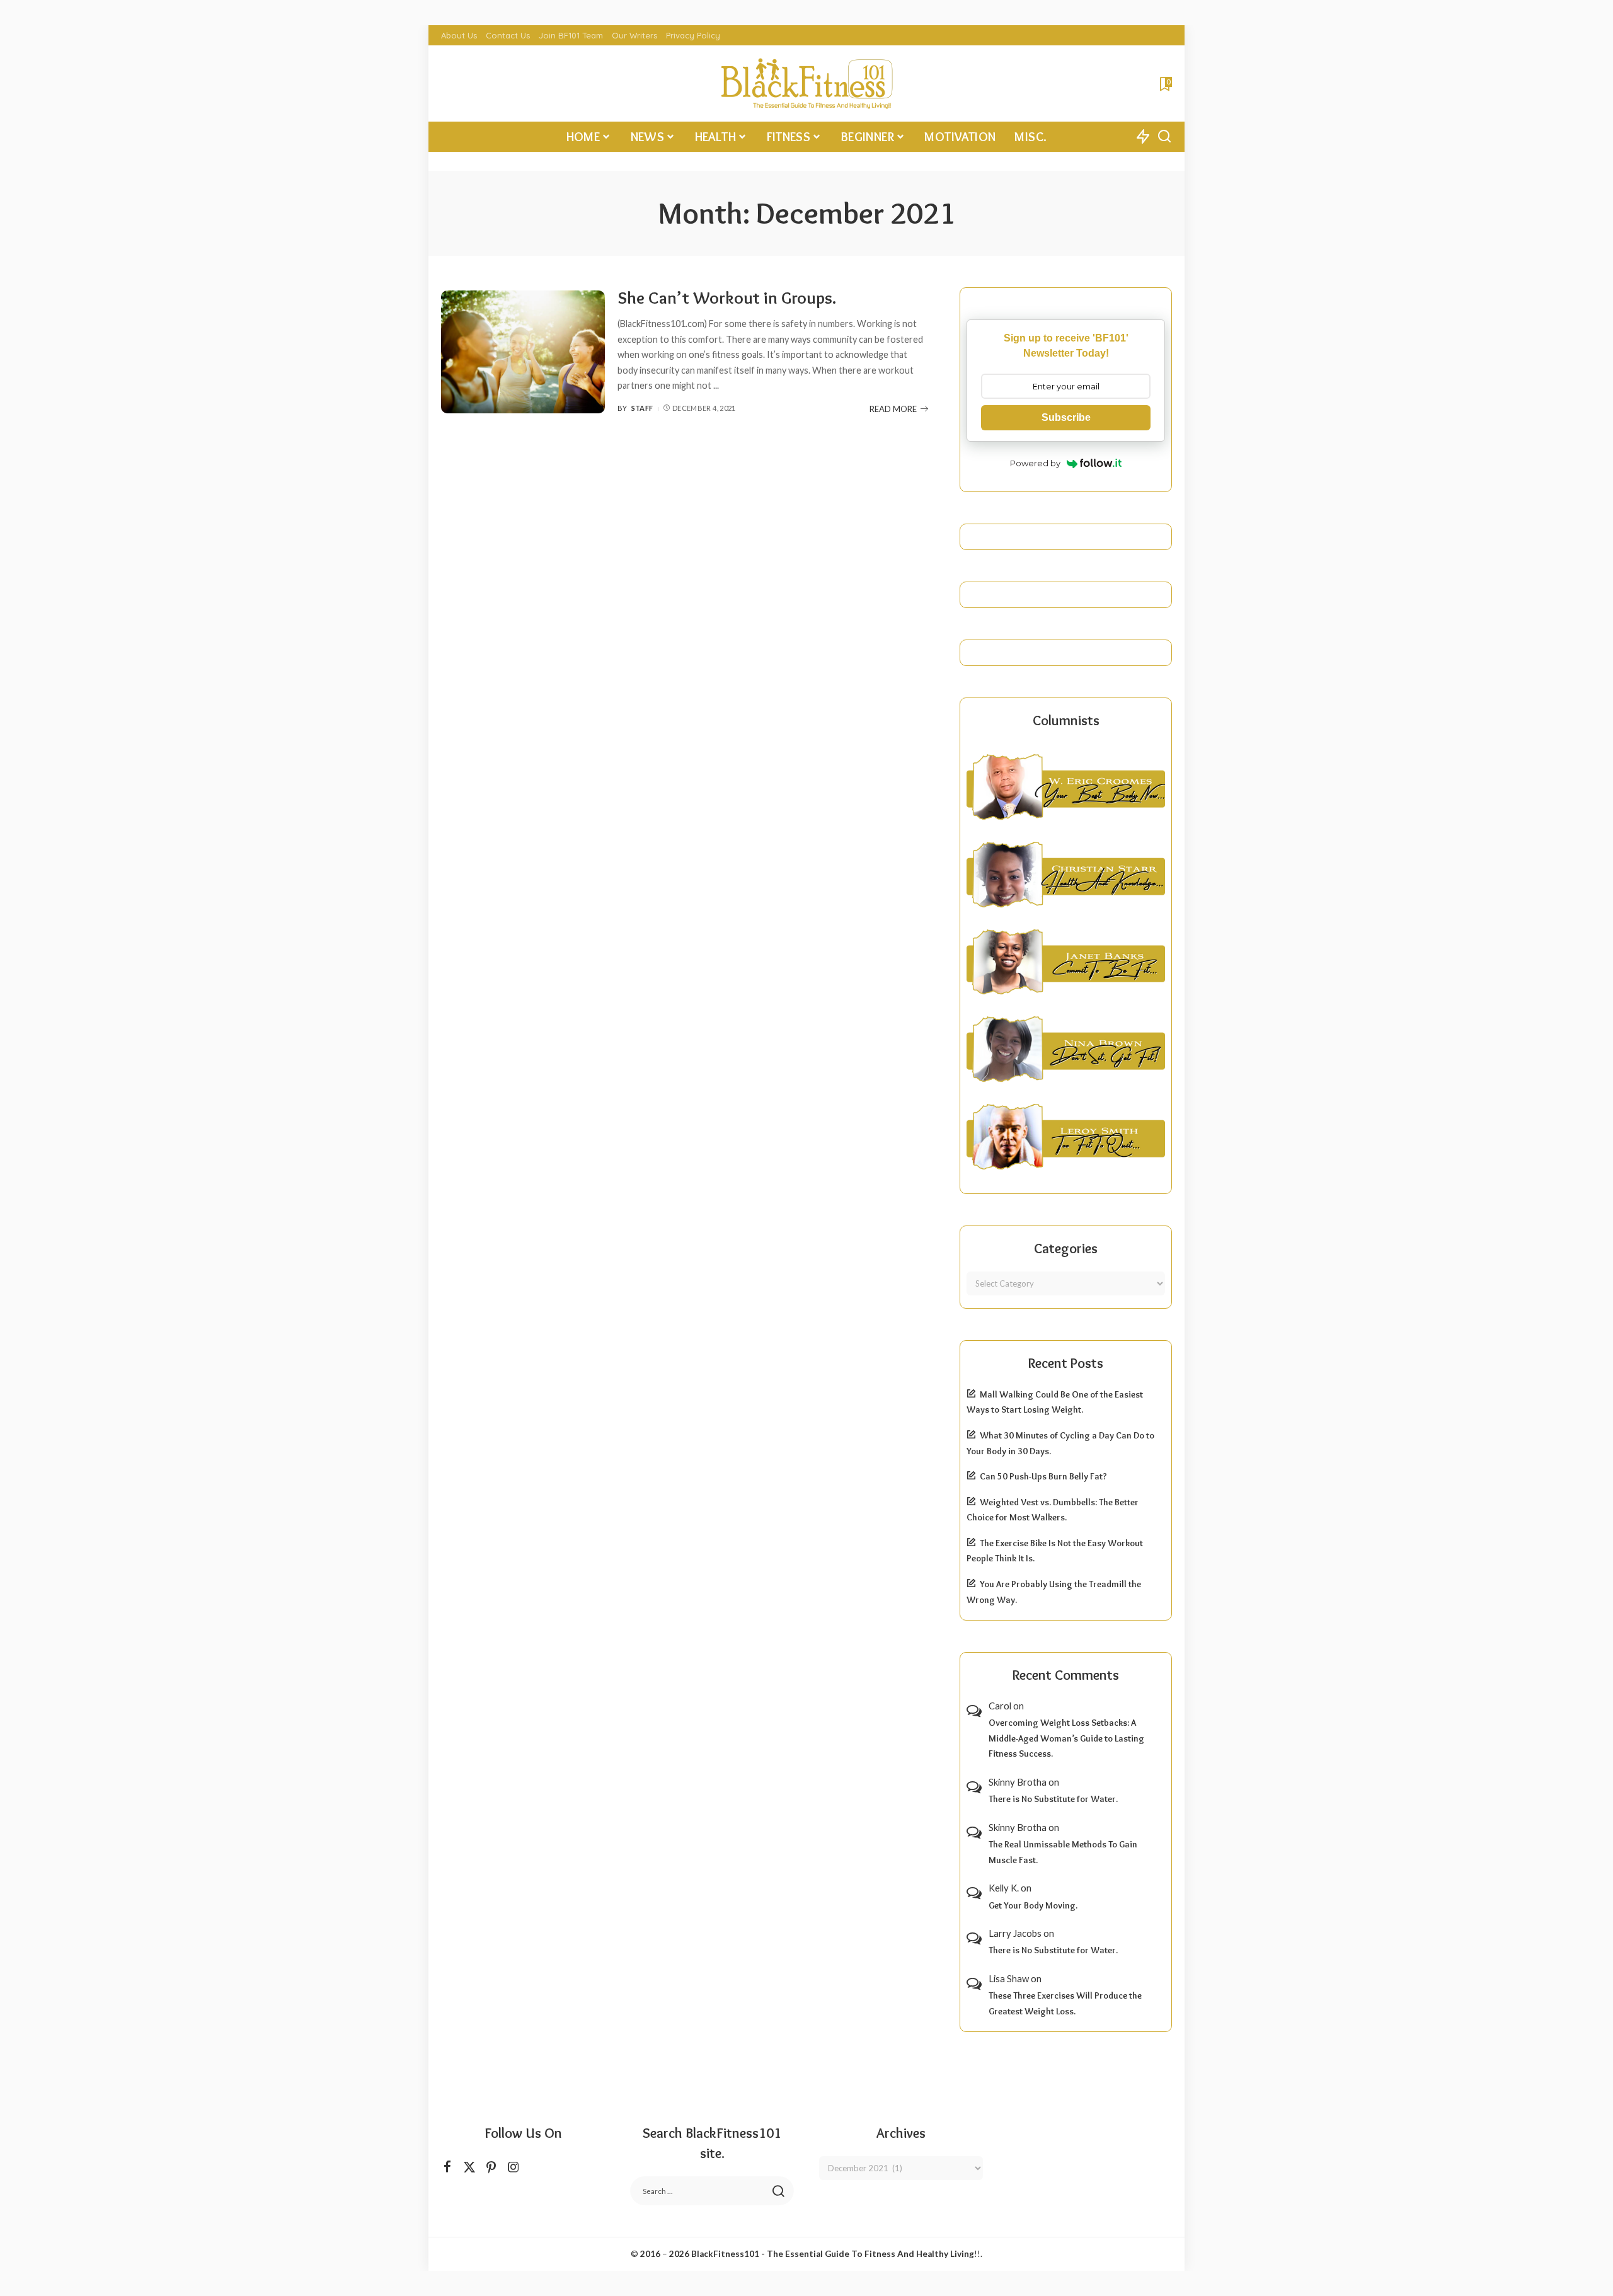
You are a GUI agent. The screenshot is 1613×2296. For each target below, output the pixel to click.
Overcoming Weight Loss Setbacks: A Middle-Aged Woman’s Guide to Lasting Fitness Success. (1066, 1738)
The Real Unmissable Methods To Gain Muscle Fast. (1063, 1852)
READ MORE (893, 409)
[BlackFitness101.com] (806, 83)
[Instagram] (514, 2167)
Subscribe (1066, 417)
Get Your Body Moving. (1033, 1905)
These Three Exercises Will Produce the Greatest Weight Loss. (1065, 2003)
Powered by (1035, 463)
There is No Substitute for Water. (1053, 1799)
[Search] (1164, 137)
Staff (642, 408)
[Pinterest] (491, 2167)
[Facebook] (447, 2167)
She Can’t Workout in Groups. (727, 298)
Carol (1000, 1706)
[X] (469, 2167)
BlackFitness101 (725, 2254)
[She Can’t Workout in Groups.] (523, 352)
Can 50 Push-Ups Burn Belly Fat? (1043, 1476)
